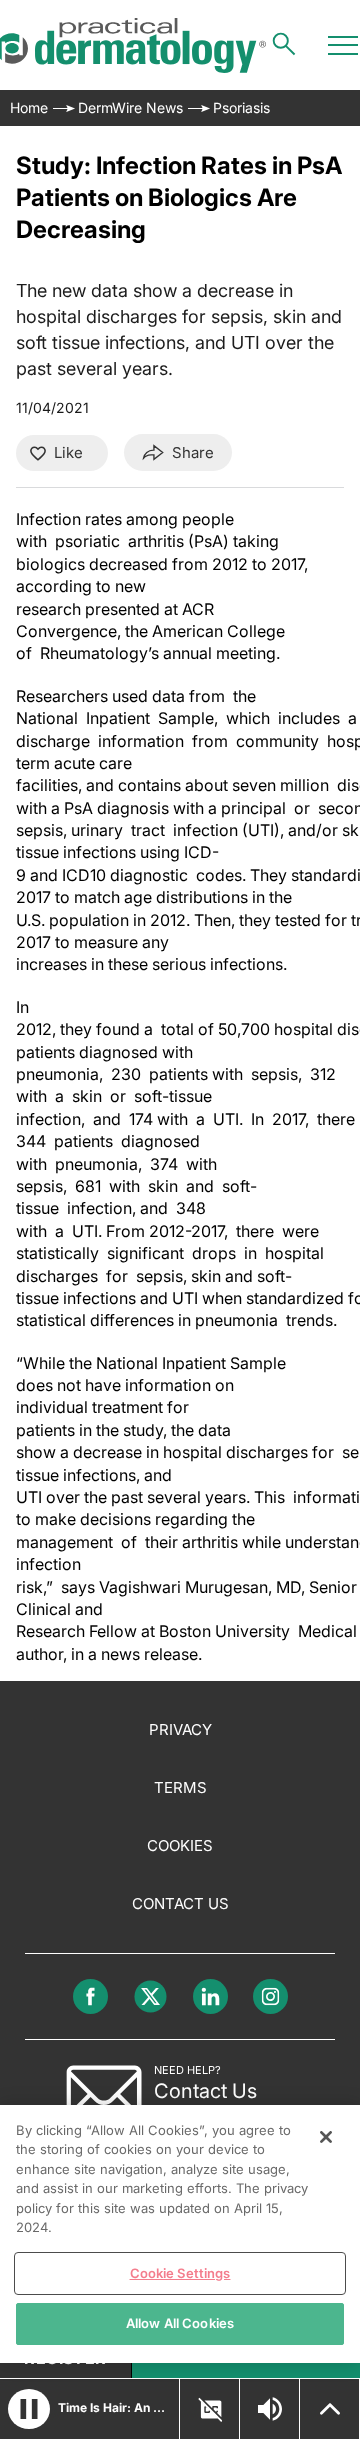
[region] (180, 2234)
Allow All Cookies (180, 2323)
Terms (180, 1787)
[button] (29, 2409)
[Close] (326, 2137)
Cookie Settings (180, 2273)
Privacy (180, 1729)
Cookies (180, 1845)
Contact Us (180, 1903)
